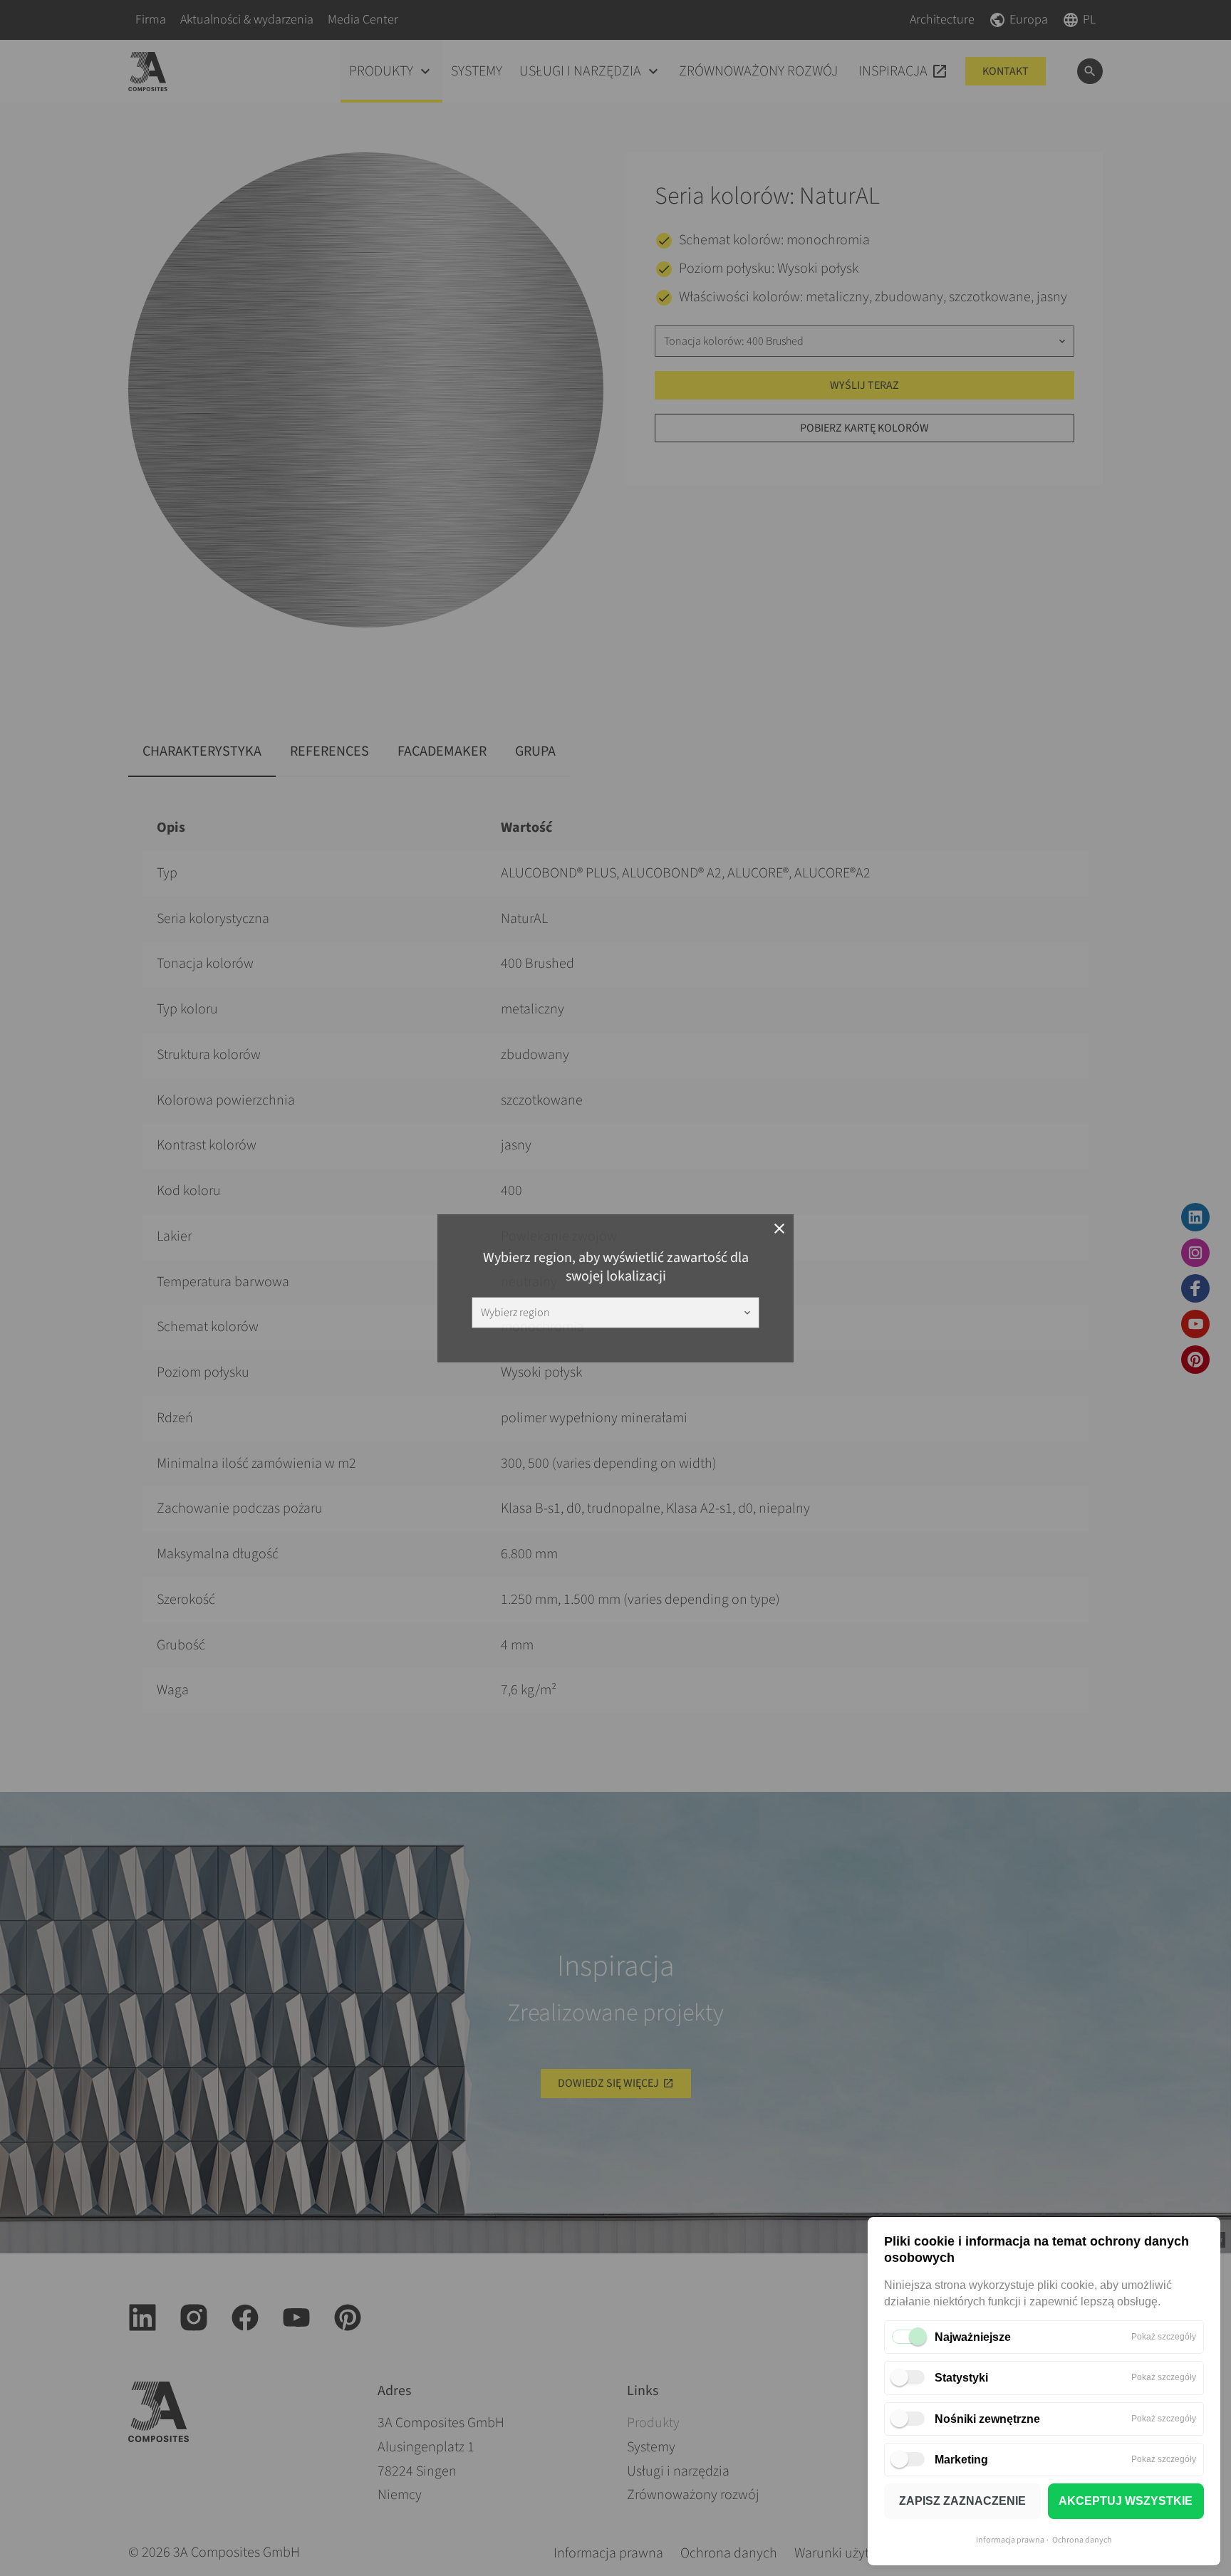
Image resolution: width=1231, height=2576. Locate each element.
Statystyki (961, 2378)
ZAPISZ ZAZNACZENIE (962, 2501)
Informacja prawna (1010, 2540)
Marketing (961, 2460)
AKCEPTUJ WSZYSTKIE (1126, 2501)
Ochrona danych (1082, 2540)
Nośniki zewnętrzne (987, 2419)
